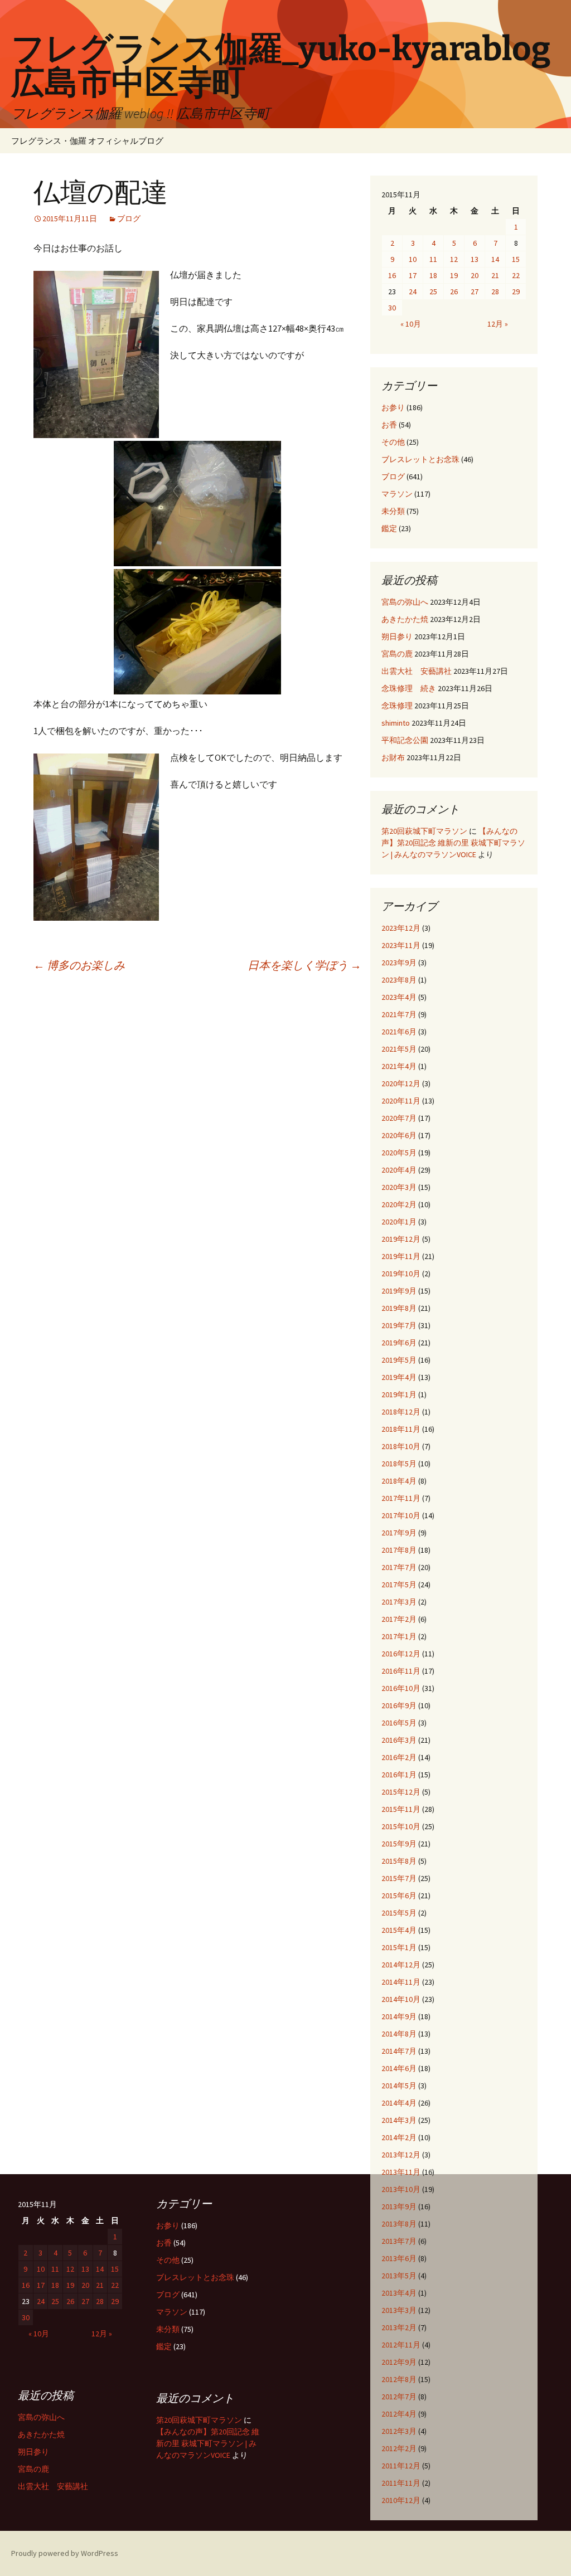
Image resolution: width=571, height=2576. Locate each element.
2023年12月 (401, 928)
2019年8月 (399, 1308)
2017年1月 (399, 1636)
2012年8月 (399, 2379)
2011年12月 (401, 2466)
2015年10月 (401, 1826)
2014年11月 (401, 1982)
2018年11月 (401, 1429)
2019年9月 (399, 1291)
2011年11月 (401, 2483)
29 (516, 291)
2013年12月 (401, 2155)
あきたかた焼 (405, 619)
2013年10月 (401, 2189)
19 (454, 275)
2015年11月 (401, 1809)
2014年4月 (399, 2103)
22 (516, 275)
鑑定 (389, 528)
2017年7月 (399, 1567)
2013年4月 (399, 2293)
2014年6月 (399, 2068)
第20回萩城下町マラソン (424, 831)
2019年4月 (399, 1377)
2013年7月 (399, 2241)
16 (392, 275)
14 (495, 259)
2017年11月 (401, 1498)
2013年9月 (399, 2206)
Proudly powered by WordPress (65, 2553)
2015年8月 (399, 1861)
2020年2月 (399, 1204)
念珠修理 (397, 706)
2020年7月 (399, 1118)
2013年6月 (399, 2258)
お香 (389, 425)
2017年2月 (399, 1619)
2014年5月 (399, 2086)
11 (433, 259)
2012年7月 (399, 2397)
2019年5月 (399, 1360)
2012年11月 (401, 2345)
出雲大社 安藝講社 (417, 671)
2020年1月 (399, 1222)
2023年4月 (399, 997)
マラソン (397, 494)
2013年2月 (399, 2327)
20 (475, 275)
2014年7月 (399, 2051)
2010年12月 (401, 2500)
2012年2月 (399, 2448)
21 (495, 275)
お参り (393, 407)
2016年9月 (399, 1705)
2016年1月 (399, 1775)
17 (413, 275)
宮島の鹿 (397, 654)
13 (475, 259)
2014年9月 (399, 2016)
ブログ (129, 218)
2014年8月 (399, 2034)
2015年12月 (401, 1792)
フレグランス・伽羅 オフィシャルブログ (87, 141)
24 (413, 291)
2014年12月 (401, 1965)
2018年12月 (401, 1412)
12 (454, 259)
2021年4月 (399, 1066)
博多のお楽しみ (79, 965)
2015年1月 (399, 1947)
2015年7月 (399, 1878)
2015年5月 (399, 1913)
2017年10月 (401, 1515)
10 (413, 259)
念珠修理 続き (409, 688)
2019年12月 (401, 1239)
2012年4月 (399, 2414)
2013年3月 (399, 2310)
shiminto (396, 723)
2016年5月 (399, 1723)
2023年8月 (399, 980)
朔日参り (397, 636)
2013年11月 (401, 2172)
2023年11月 (401, 945)
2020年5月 (399, 1153)
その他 (393, 442)
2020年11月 (401, 1101)
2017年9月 (399, 1533)
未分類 (393, 511)
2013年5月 (399, 2276)
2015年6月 (399, 1895)
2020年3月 (399, 1187)
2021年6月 (399, 1032)
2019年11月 (401, 1256)
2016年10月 (401, 1688)
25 (433, 291)
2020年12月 (401, 1083)
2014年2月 (399, 2137)
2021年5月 (399, 1049)
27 (475, 291)
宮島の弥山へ (405, 602)
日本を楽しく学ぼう (304, 965)
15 (516, 259)
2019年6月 (399, 1343)
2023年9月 (399, 963)
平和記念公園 (405, 740)
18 (433, 275)
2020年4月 (399, 1170)
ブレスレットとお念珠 (420, 459)
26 (454, 291)
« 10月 (411, 324)
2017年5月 (399, 1585)
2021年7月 (399, 1014)
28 (495, 291)
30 (392, 308)
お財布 (393, 757)
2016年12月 (401, 1654)
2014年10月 (401, 1999)
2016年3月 (399, 1740)
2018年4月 (399, 1481)
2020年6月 (399, 1135)
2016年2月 (399, 1757)
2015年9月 (399, 1844)
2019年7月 (399, 1325)
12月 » (498, 324)
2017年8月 (399, 1550)
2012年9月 (399, 2362)
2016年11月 (401, 1671)
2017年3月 (399, 1602)
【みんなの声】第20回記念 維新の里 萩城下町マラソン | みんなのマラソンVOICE (453, 843)
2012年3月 (399, 2431)
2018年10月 (401, 1446)
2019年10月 (401, 1274)
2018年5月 (399, 1464)
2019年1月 (399, 1394)
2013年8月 (399, 2224)
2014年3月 (399, 2120)
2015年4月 (399, 1930)
